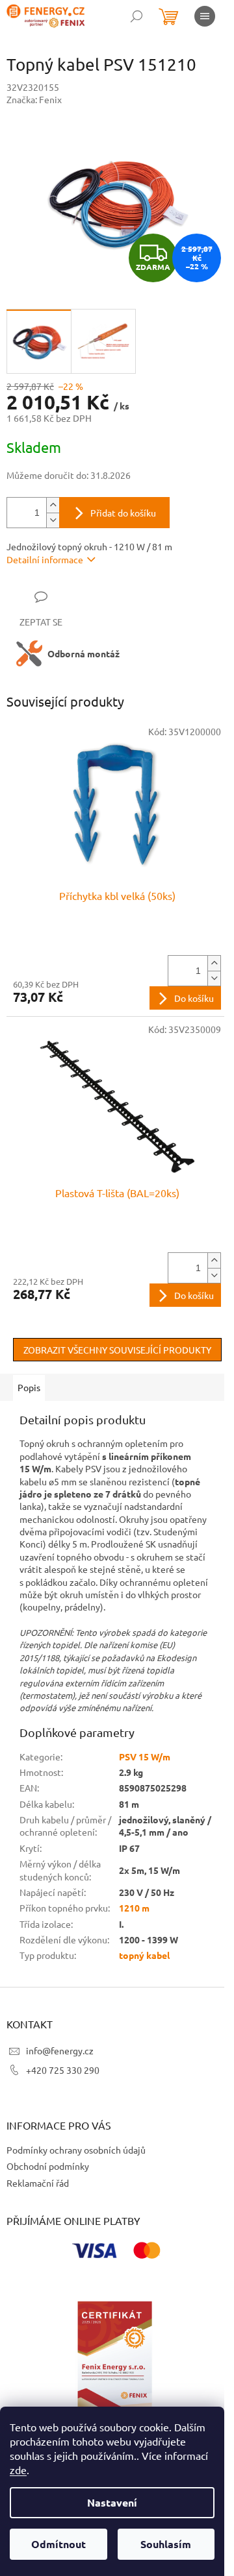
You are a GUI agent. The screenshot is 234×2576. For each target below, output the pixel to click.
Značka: (34, 99)
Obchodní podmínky (48, 2166)
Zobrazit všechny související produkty (117, 1350)
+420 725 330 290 (63, 2070)
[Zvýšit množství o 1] (53, 505)
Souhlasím (166, 2544)
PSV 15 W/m (145, 1756)
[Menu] (205, 16)
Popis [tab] (29, 1387)
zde (18, 2470)
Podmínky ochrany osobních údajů (76, 2150)
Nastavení (112, 2502)
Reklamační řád (38, 2183)
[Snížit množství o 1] (53, 520)
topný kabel (144, 1955)
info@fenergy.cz (60, 2050)
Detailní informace (45, 559)
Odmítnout (58, 2544)
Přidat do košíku (123, 513)
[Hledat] (136, 16)
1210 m (134, 1908)
